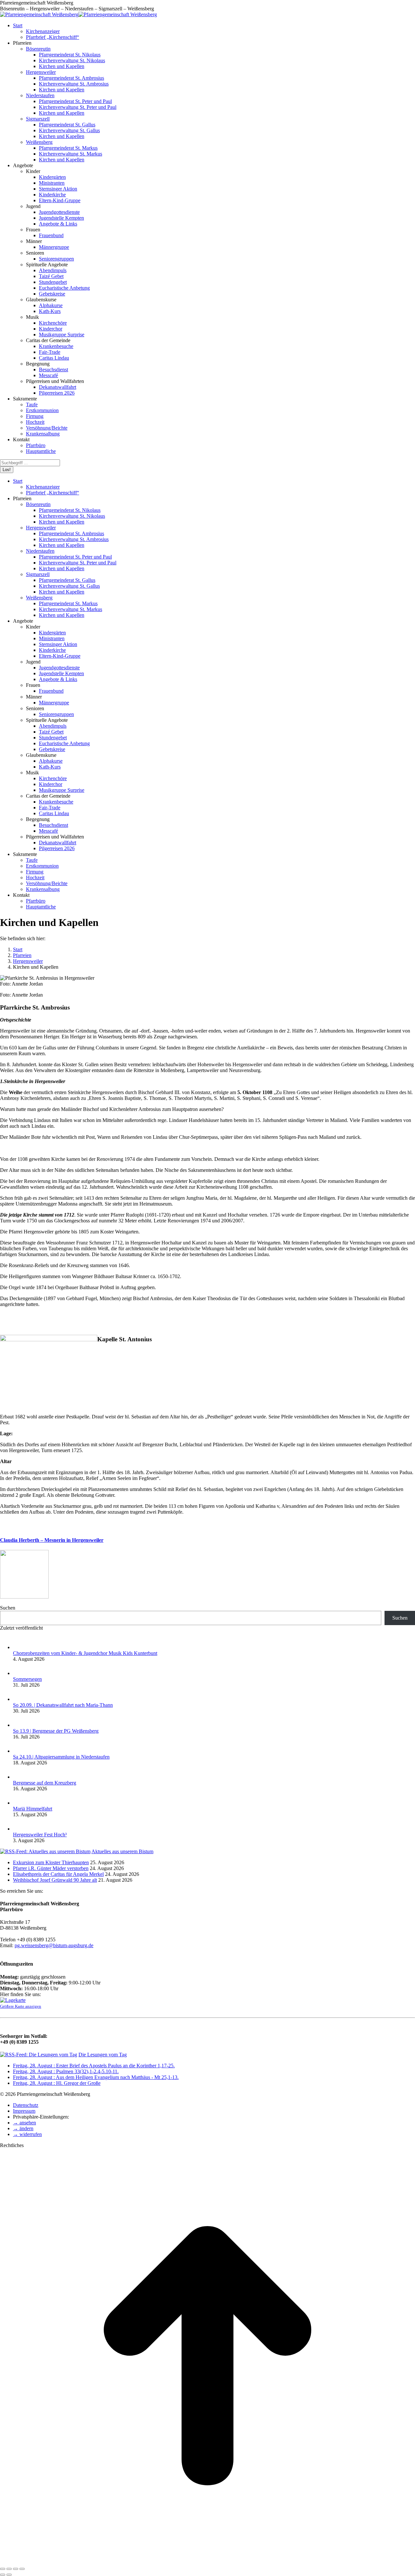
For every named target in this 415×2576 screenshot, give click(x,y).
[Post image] (19, 1647)
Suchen (8, 1608)
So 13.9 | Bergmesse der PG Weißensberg (56, 1731)
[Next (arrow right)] (9, 2575)
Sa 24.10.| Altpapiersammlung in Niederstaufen (61, 1757)
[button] (24, 2123)
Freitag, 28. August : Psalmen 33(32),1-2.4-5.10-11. (66, 2071)
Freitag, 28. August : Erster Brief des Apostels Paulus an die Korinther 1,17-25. (94, 2066)
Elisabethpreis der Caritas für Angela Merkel (58, 1874)
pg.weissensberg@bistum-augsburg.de (54, 1945)
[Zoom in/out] (22, 2569)
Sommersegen (27, 1679)
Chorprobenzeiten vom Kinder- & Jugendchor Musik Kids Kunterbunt (85, 1653)
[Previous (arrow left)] (3, 2575)
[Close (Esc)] (3, 2569)
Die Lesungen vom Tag (103, 2055)
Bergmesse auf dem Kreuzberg (45, 1783)
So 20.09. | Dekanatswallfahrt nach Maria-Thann (63, 1705)
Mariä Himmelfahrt (33, 1809)
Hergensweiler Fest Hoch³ (40, 1835)
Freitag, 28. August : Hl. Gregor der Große (57, 2083)
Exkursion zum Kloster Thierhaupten (51, 1862)
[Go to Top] (207, 2561)
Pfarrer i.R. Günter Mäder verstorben (51, 1868)
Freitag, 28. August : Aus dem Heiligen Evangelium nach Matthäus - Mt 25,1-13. (96, 2077)
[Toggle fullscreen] (16, 2569)
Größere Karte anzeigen (21, 2006)
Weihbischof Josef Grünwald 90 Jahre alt (55, 1880)
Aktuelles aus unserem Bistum (122, 1851)
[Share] (9, 2569)
